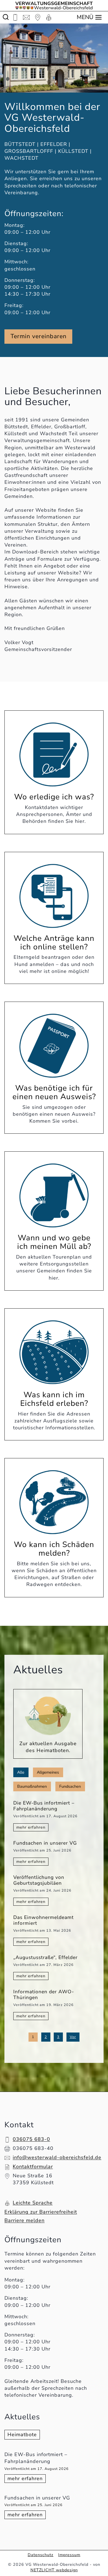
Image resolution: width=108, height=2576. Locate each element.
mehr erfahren (27, 2479)
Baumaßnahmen (32, 1786)
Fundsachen (70, 1786)
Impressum (69, 2555)
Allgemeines (48, 1772)
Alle (21, 1772)
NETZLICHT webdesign (54, 2570)
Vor (73, 2037)
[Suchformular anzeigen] (6, 17)
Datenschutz (41, 2555)
